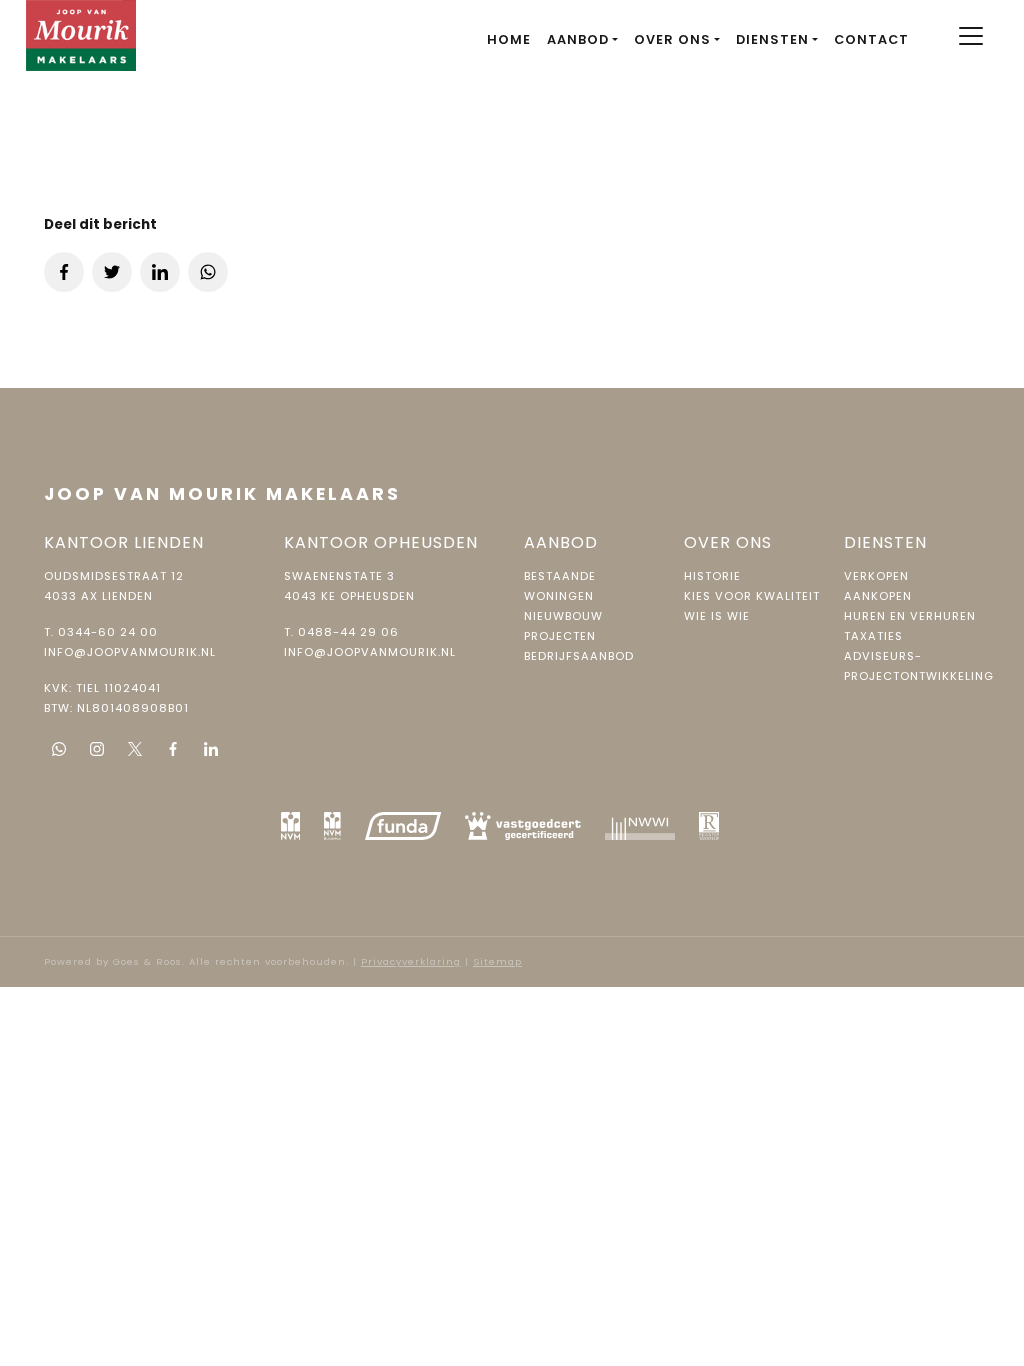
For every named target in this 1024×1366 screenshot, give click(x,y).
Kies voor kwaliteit (752, 596)
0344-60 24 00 (108, 632)
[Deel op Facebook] (64, 272)
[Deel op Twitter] (112, 272)
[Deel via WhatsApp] (208, 272)
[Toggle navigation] (970, 36)
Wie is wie (717, 616)
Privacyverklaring (411, 961)
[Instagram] (97, 749)
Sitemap (497, 961)
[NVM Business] (332, 826)
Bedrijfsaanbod (579, 656)
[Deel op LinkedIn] (160, 272)
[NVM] (291, 826)
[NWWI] (640, 826)
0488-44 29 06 (348, 632)
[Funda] (403, 826)
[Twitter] (135, 749)
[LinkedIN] (211, 749)
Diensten (772, 39)
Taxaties (873, 636)
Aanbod (578, 39)
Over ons (672, 39)
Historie (712, 576)
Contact (871, 39)
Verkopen (876, 576)
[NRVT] (709, 826)
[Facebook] (173, 749)
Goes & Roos (147, 961)
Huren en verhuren (910, 616)
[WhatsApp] (59, 749)
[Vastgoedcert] (523, 826)
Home (509, 39)
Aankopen (878, 596)
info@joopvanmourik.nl (130, 652)
